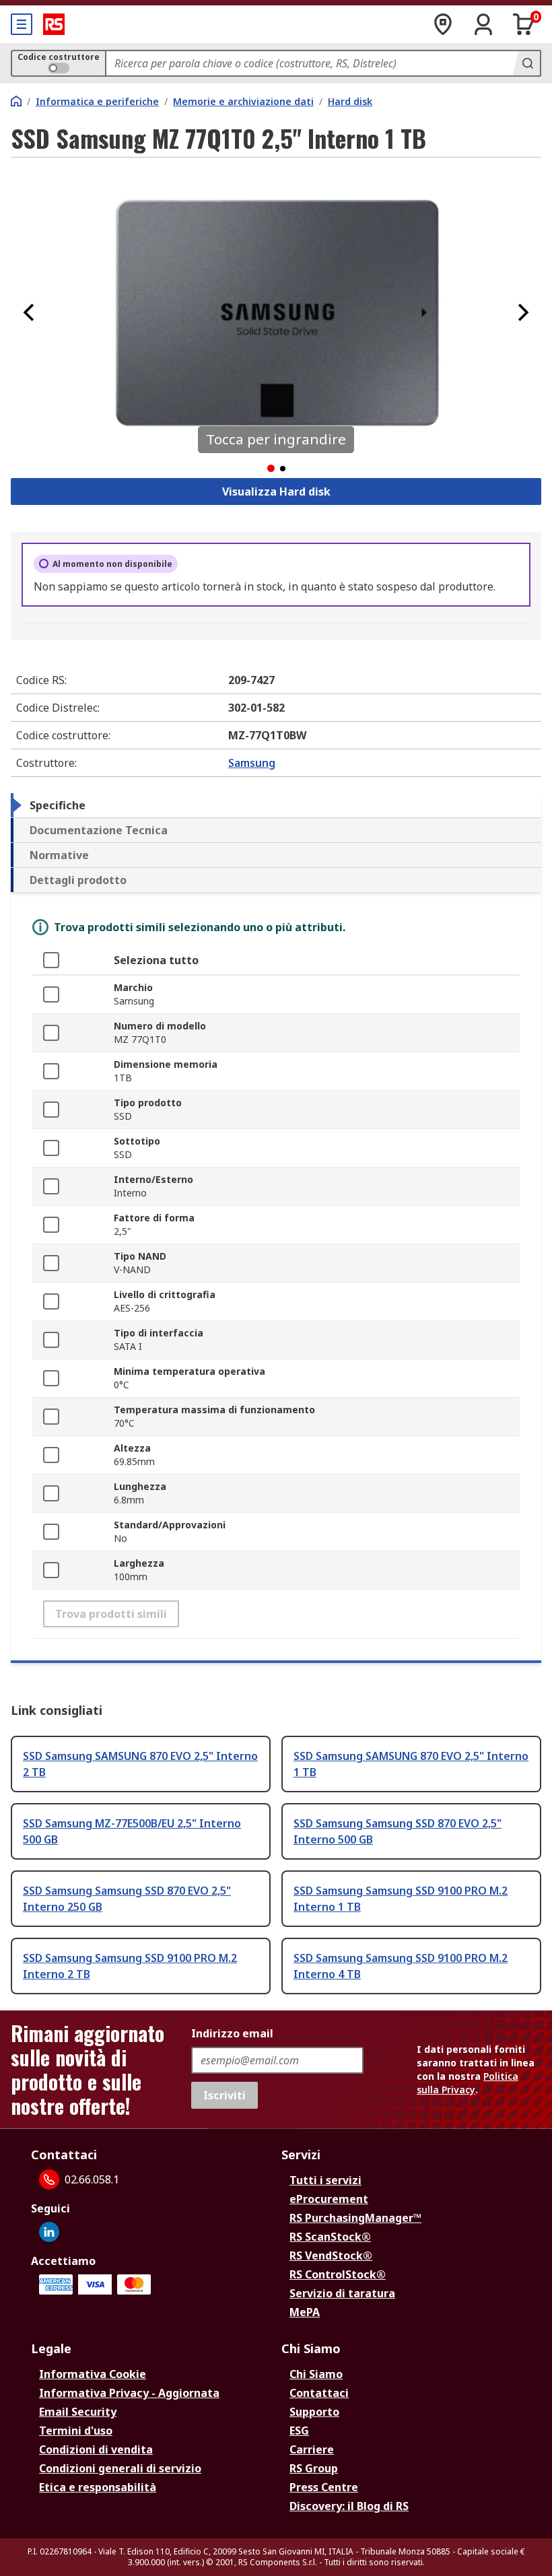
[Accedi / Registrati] (483, 24)
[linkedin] (49, 2232)
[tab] (276, 805)
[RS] (54, 24)
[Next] (523, 312)
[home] (16, 101)
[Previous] (29, 312)
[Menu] (22, 24)
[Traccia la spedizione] (443, 24)
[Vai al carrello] (524, 24)
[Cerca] (526, 63)
